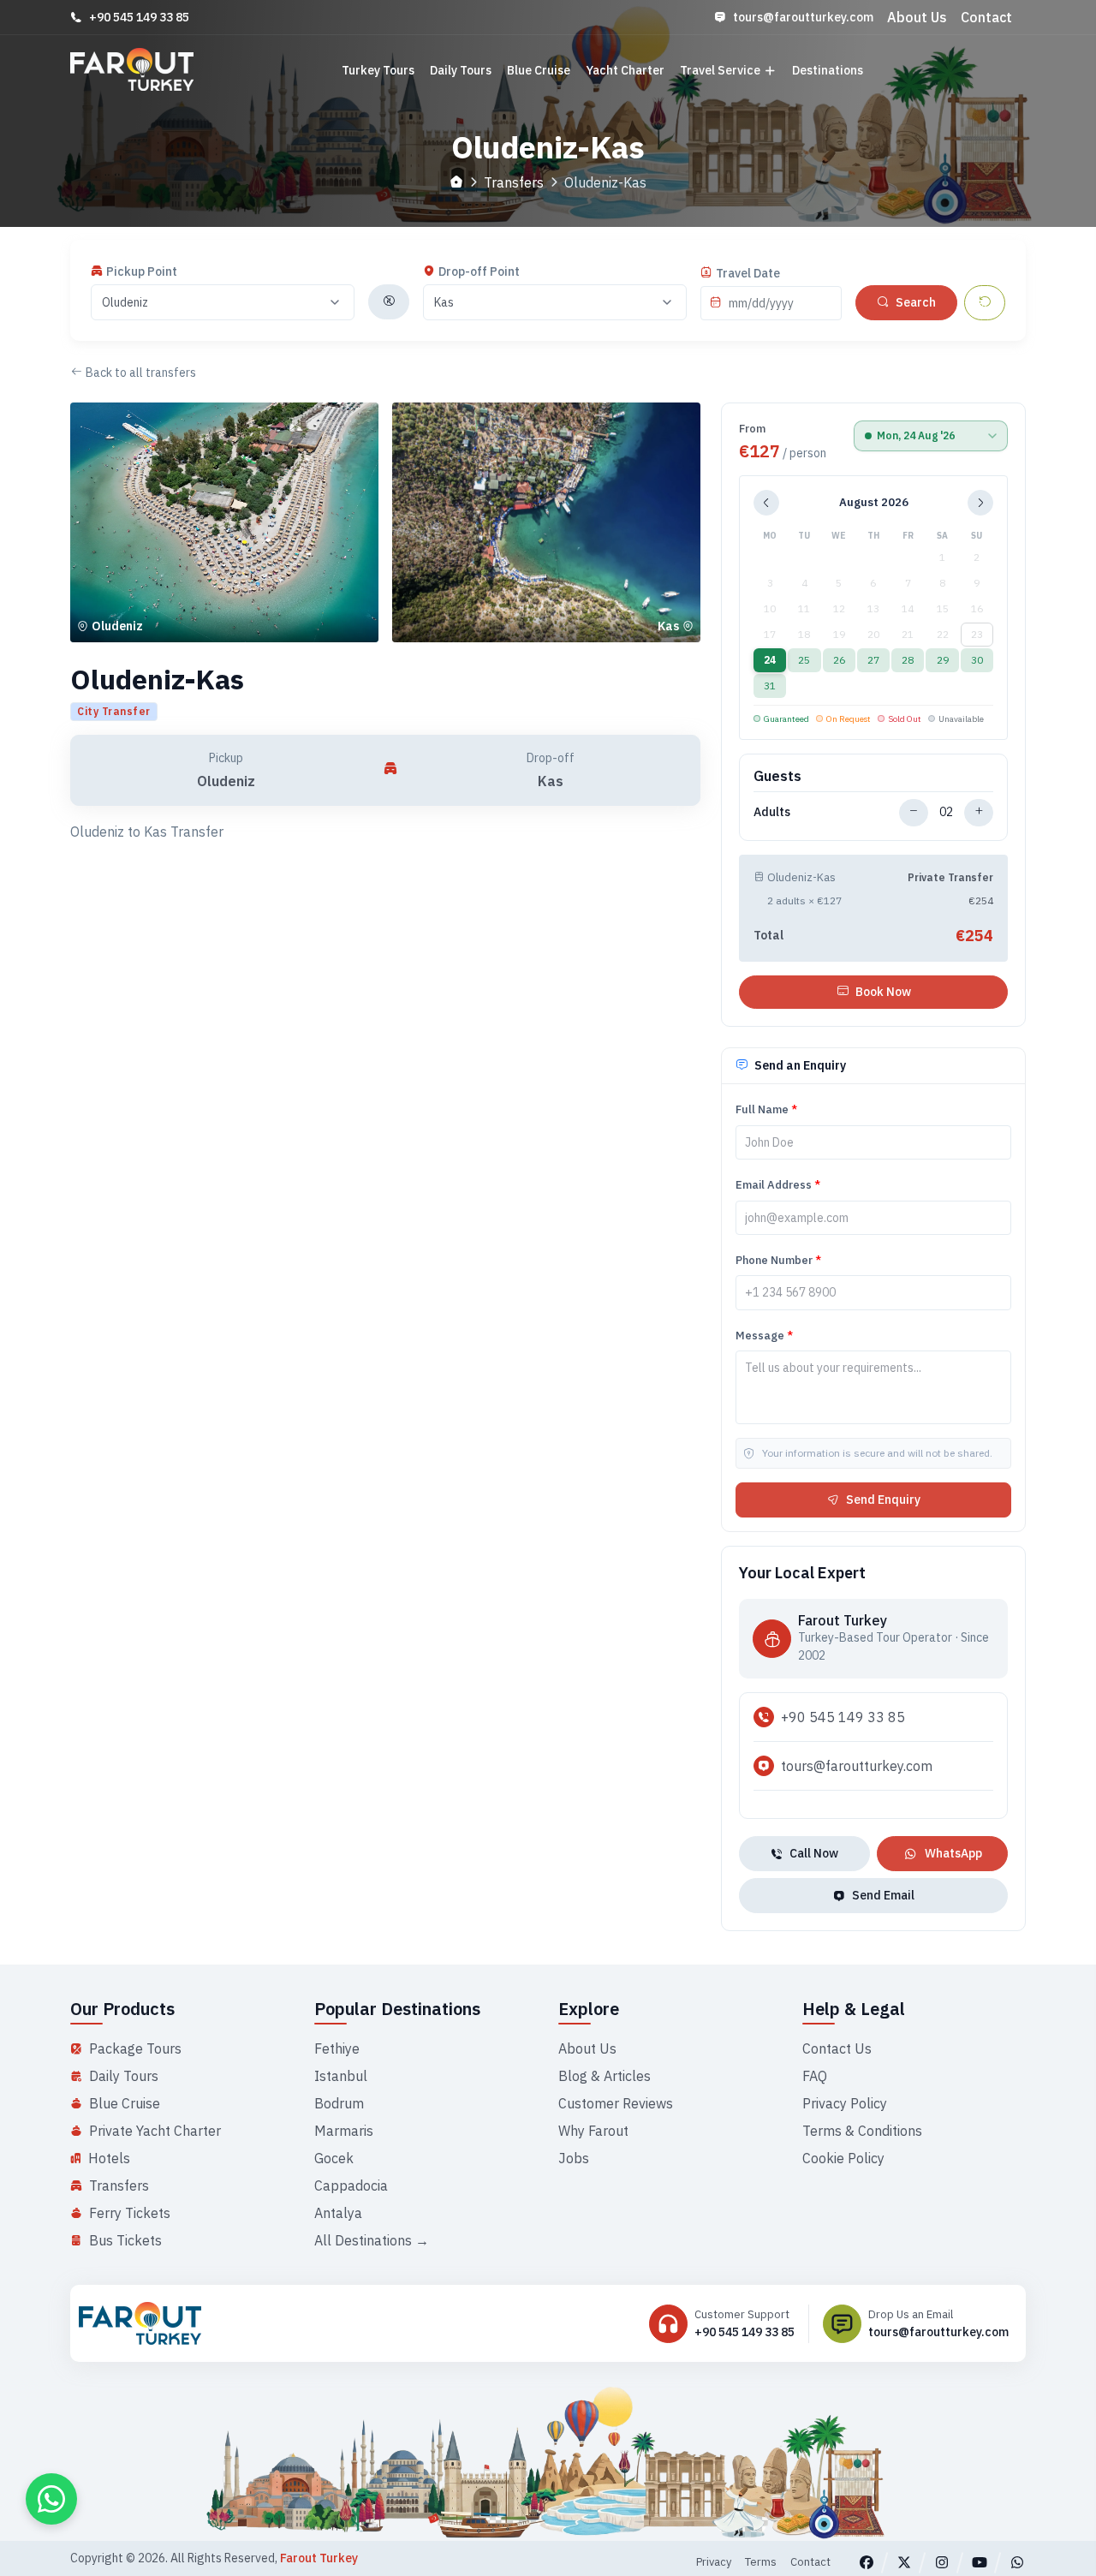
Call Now (814, 1853)
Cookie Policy (843, 2158)
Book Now (883, 992)
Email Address (778, 1185)
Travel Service (720, 70)
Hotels (109, 2158)
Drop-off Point (479, 271)
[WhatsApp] (1017, 2562)
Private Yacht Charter (155, 2131)
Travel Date (748, 273)
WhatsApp (953, 1853)
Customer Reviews (616, 2103)
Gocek (334, 2158)
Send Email (883, 1895)
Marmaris (344, 2131)
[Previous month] (766, 503)
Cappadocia (351, 2185)
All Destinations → (372, 2240)
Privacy (714, 2562)
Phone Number (778, 1260)
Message (764, 1336)
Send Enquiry (883, 1500)
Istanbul (341, 2076)
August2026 (874, 502)
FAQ (815, 2076)
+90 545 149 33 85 (139, 17)
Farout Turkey (319, 2558)
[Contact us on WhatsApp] (51, 2499)
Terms (761, 2562)
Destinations (828, 70)
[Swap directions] (389, 302)
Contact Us (837, 2048)
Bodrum (339, 2103)
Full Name (766, 1109)
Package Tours (135, 2048)
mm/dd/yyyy (761, 303)
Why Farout (593, 2131)
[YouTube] (980, 2562)
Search (916, 302)
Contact (986, 17)
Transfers (514, 182)
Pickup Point (142, 271)
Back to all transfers (141, 373)
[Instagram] (942, 2562)
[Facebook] (867, 2562)
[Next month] (980, 503)
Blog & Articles (605, 2076)
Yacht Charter (625, 70)
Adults (772, 812)
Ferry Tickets (130, 2213)
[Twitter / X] (904, 2562)
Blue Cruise (539, 70)
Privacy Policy (845, 2103)
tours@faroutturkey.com (803, 17)
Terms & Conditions (862, 2131)
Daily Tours (461, 70)
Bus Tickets (125, 2240)
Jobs (574, 2158)
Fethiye (337, 2048)
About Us (917, 17)
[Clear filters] (985, 303)
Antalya (338, 2213)
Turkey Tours (378, 70)
